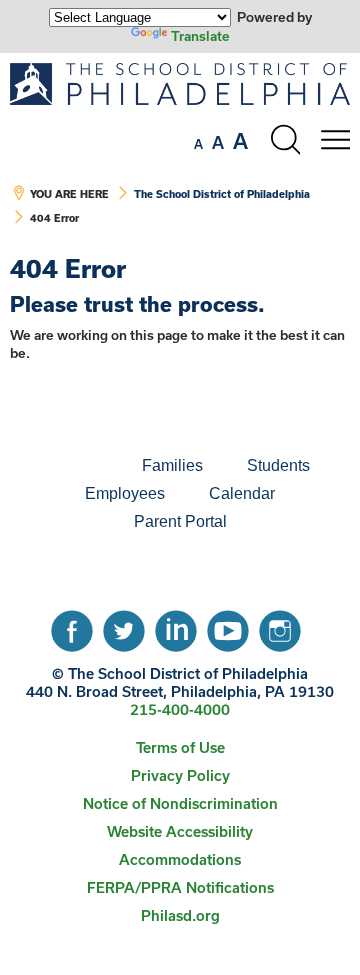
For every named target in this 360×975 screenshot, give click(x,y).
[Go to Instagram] (280, 626)
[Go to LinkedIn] (176, 626)
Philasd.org (180, 915)
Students (278, 465)
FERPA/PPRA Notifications (180, 887)
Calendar (242, 493)
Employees (125, 493)
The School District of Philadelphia (222, 194)
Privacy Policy (180, 775)
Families (172, 465)
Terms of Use (180, 747)
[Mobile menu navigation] (335, 140)
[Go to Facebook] (72, 626)
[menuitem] (52, 466)
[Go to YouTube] (228, 626)
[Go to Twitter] (124, 626)
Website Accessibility (180, 831)
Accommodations (180, 859)
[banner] (180, 154)
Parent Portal (180, 521)
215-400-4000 (180, 709)
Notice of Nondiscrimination (180, 803)
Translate (200, 36)
